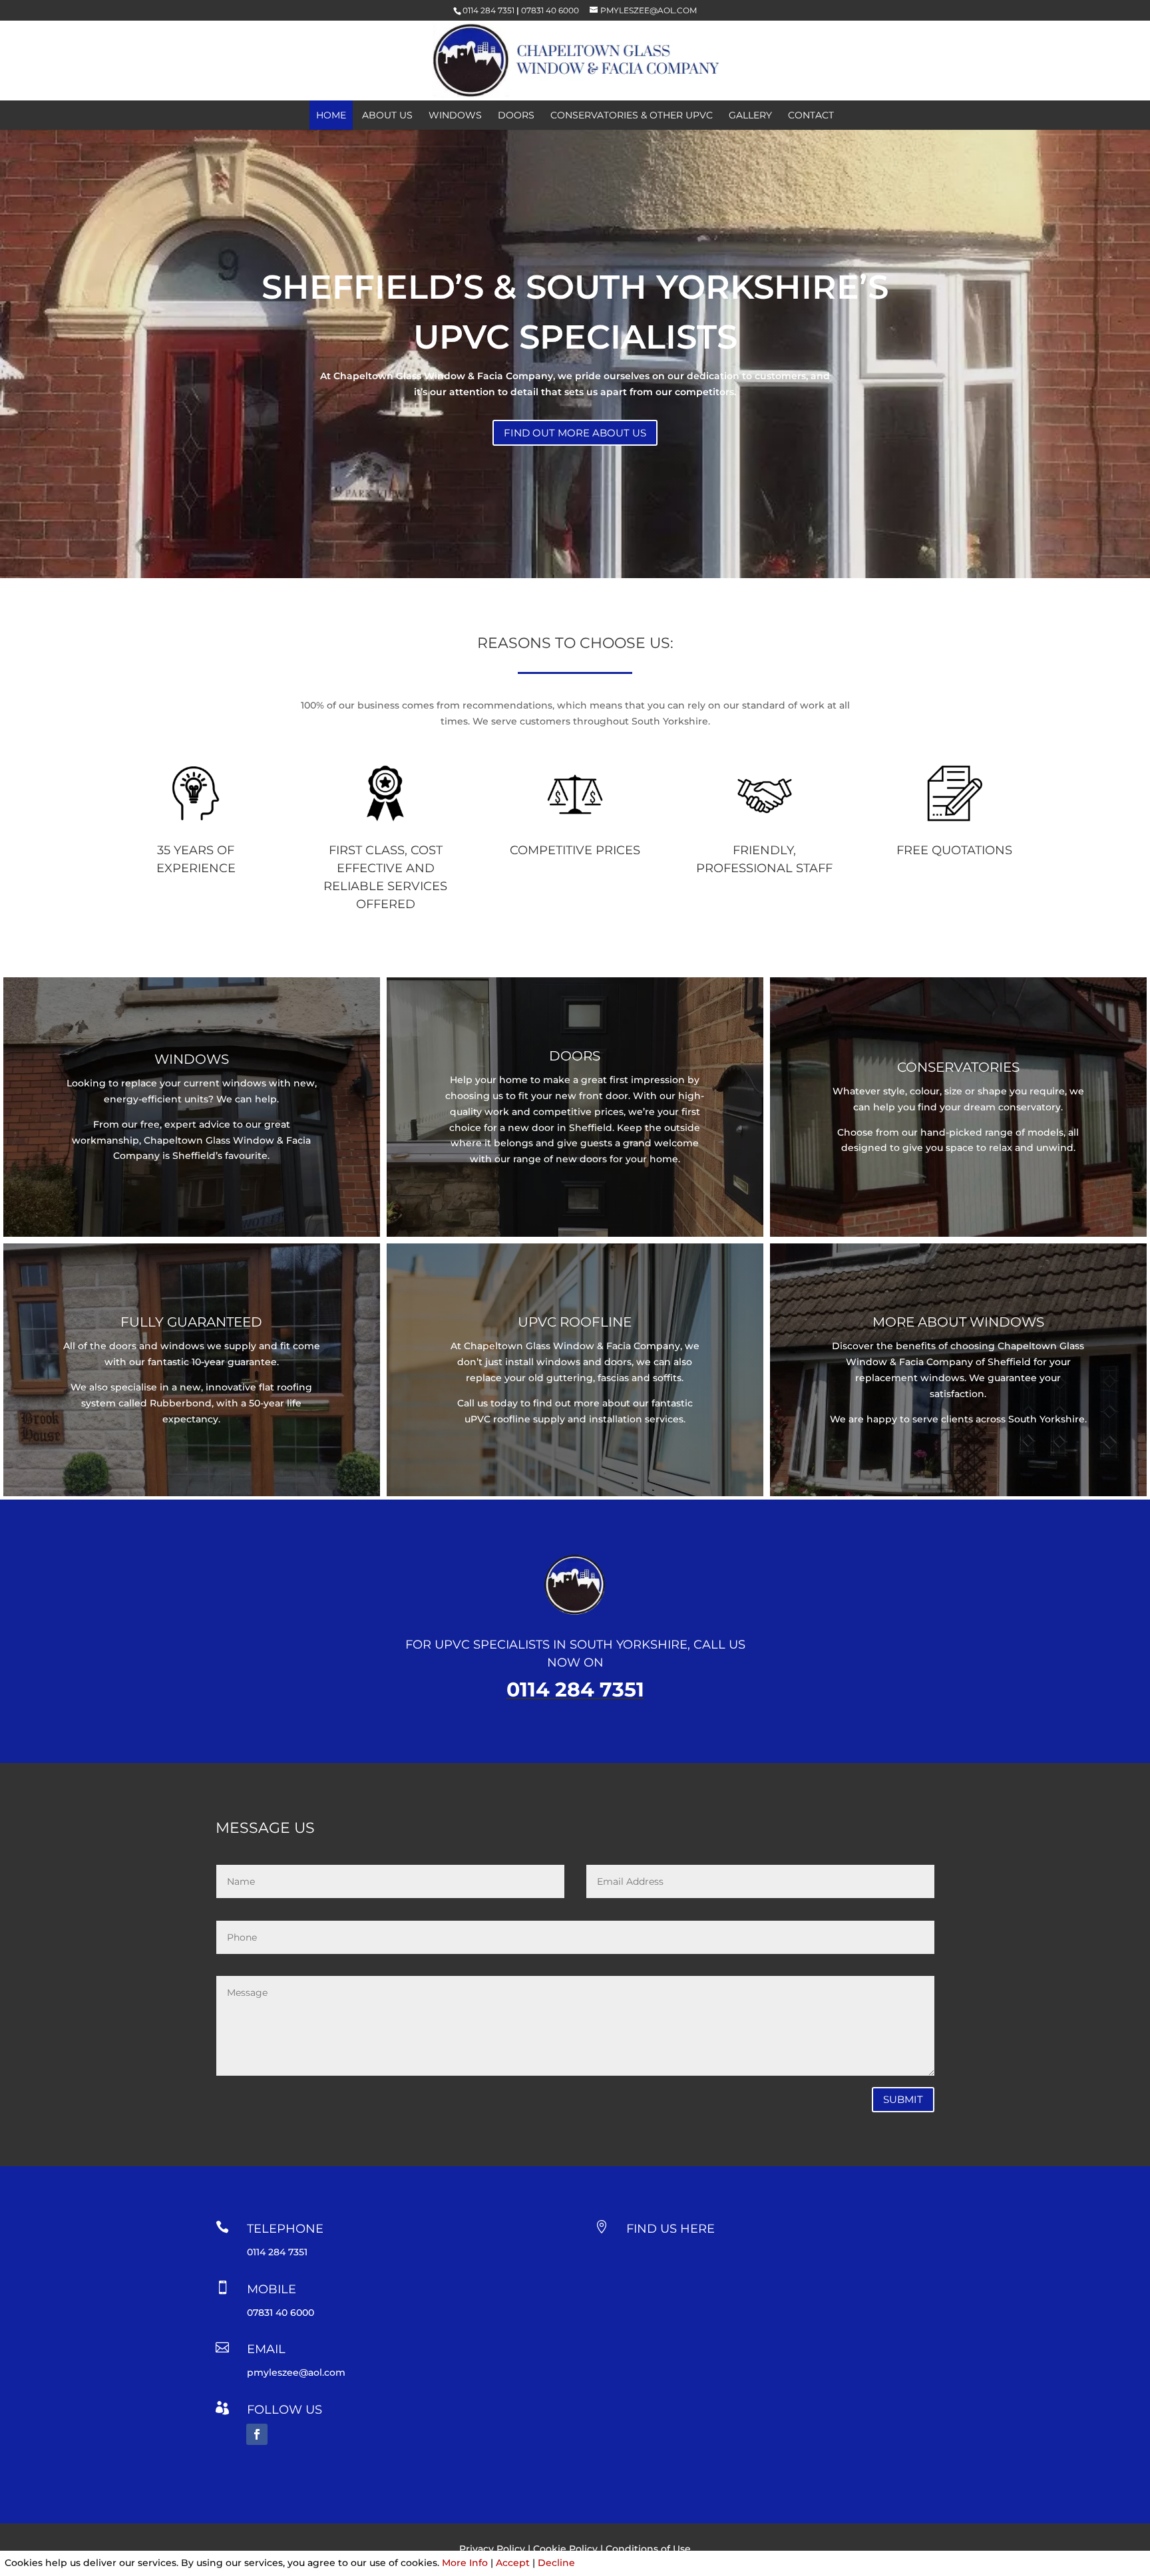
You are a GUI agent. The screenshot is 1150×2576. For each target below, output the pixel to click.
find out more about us (575, 433)
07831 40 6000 (550, 10)
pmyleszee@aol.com (296, 2372)
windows (455, 116)
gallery (750, 116)
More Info (465, 2563)
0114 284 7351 (488, 10)
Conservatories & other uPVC (632, 116)
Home (331, 116)
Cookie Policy (565, 2549)
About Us (387, 116)
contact (811, 116)
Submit (903, 2099)
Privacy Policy (492, 2549)
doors (516, 116)
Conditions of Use (648, 2549)
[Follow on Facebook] (257, 2434)
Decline (556, 2563)
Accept (513, 2563)
